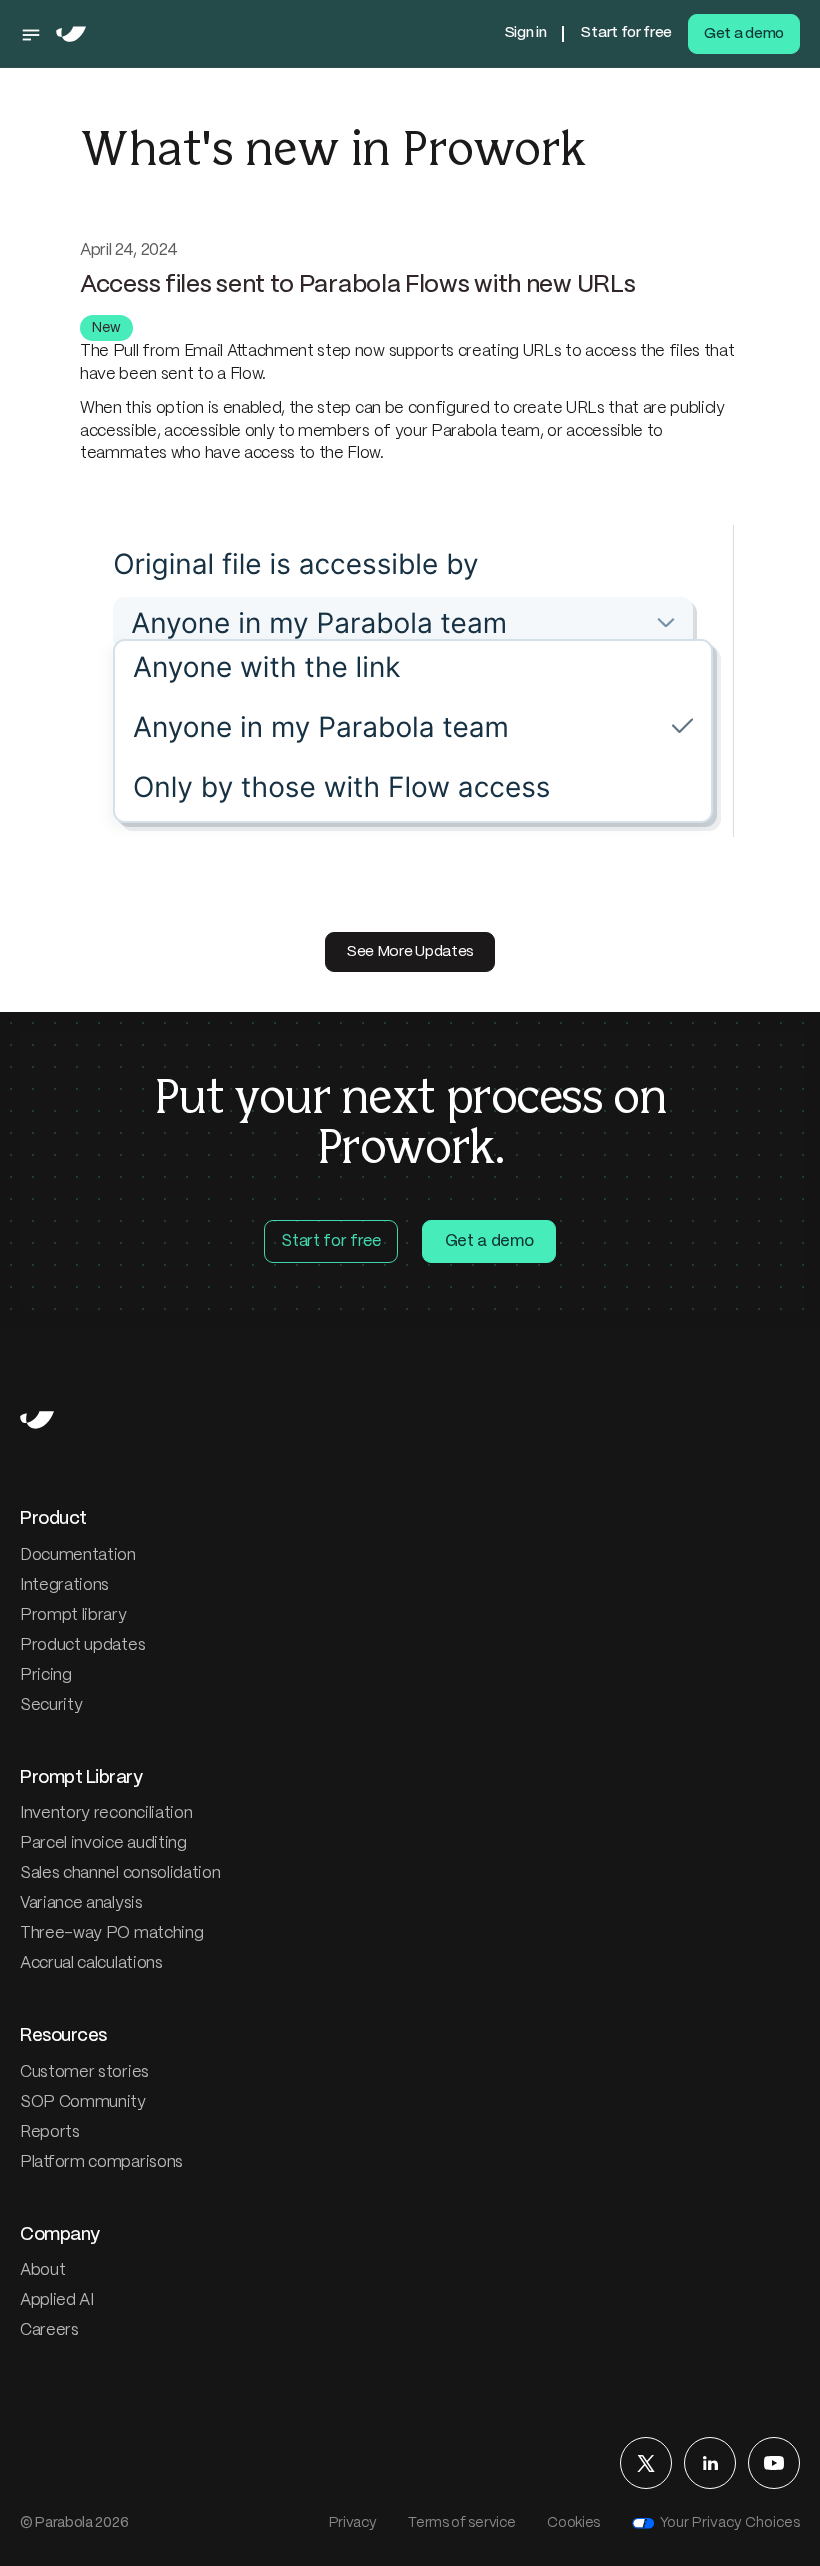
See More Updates (410, 952)
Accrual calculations (91, 1963)
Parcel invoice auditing (103, 1843)
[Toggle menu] (36, 34)
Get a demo (744, 34)
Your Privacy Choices (730, 2523)
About (42, 2270)
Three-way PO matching (111, 1933)
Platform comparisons (101, 2162)
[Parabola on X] (646, 2463)
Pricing (46, 1675)
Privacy (353, 2523)
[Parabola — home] (71, 34)
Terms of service (461, 2523)
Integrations (64, 1585)
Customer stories (84, 2072)
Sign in (525, 33)
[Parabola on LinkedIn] (710, 2463)
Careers (49, 2330)
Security (51, 1705)
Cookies (573, 2523)
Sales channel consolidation (120, 1873)
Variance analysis (81, 1903)
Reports (50, 2132)
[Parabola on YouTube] (774, 2463)
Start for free (626, 33)
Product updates (82, 1645)
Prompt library (73, 1615)
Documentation (78, 1555)
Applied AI (57, 2300)
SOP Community (83, 2102)
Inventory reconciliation (106, 1813)
